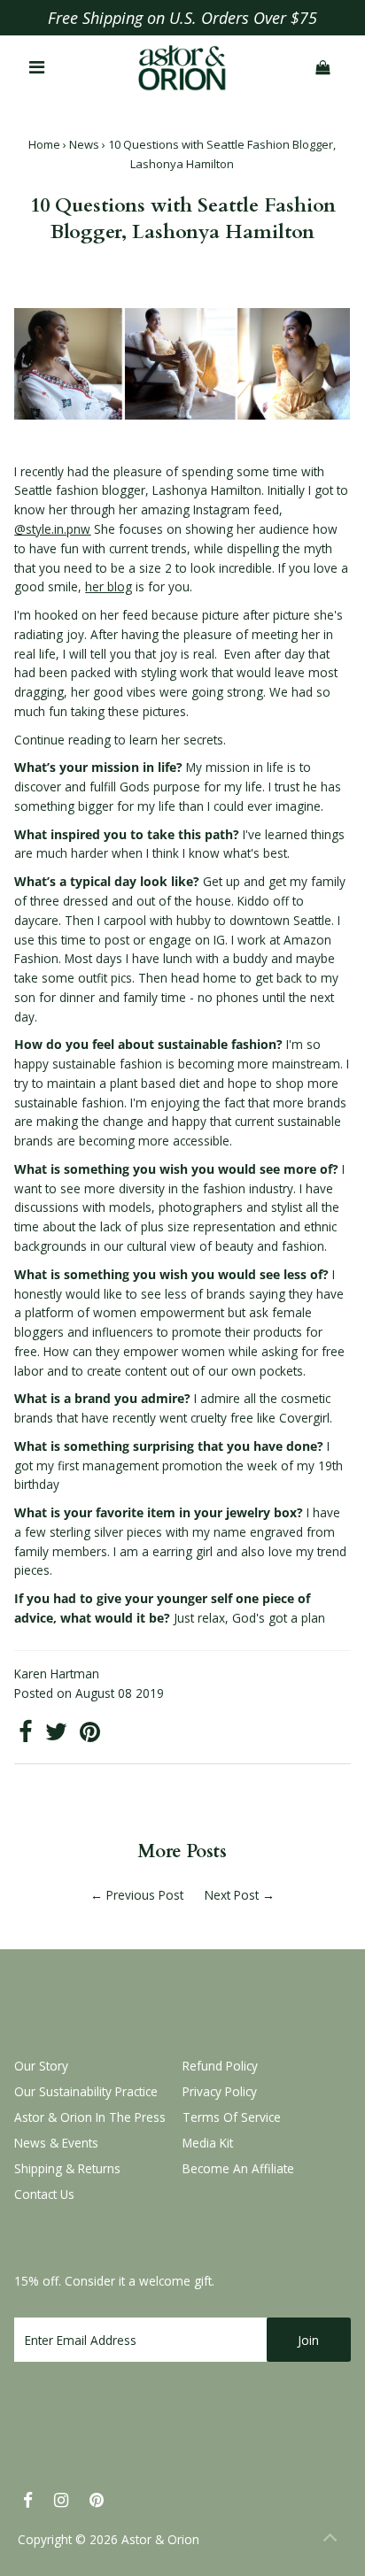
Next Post (232, 1895)
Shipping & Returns (67, 2168)
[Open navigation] (38, 68)
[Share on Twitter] (56, 1735)
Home (44, 144)
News (84, 144)
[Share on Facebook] (26, 1735)
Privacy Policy (220, 2091)
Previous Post (145, 1895)
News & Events (56, 2143)
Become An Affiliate (238, 2168)
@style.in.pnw (52, 529)
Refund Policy (220, 2066)
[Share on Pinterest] (90, 1735)
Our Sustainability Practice (86, 2091)
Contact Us (44, 2194)
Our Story (41, 2066)
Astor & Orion (160, 2539)
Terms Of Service (232, 2117)
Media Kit (208, 2143)
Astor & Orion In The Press (90, 2117)
